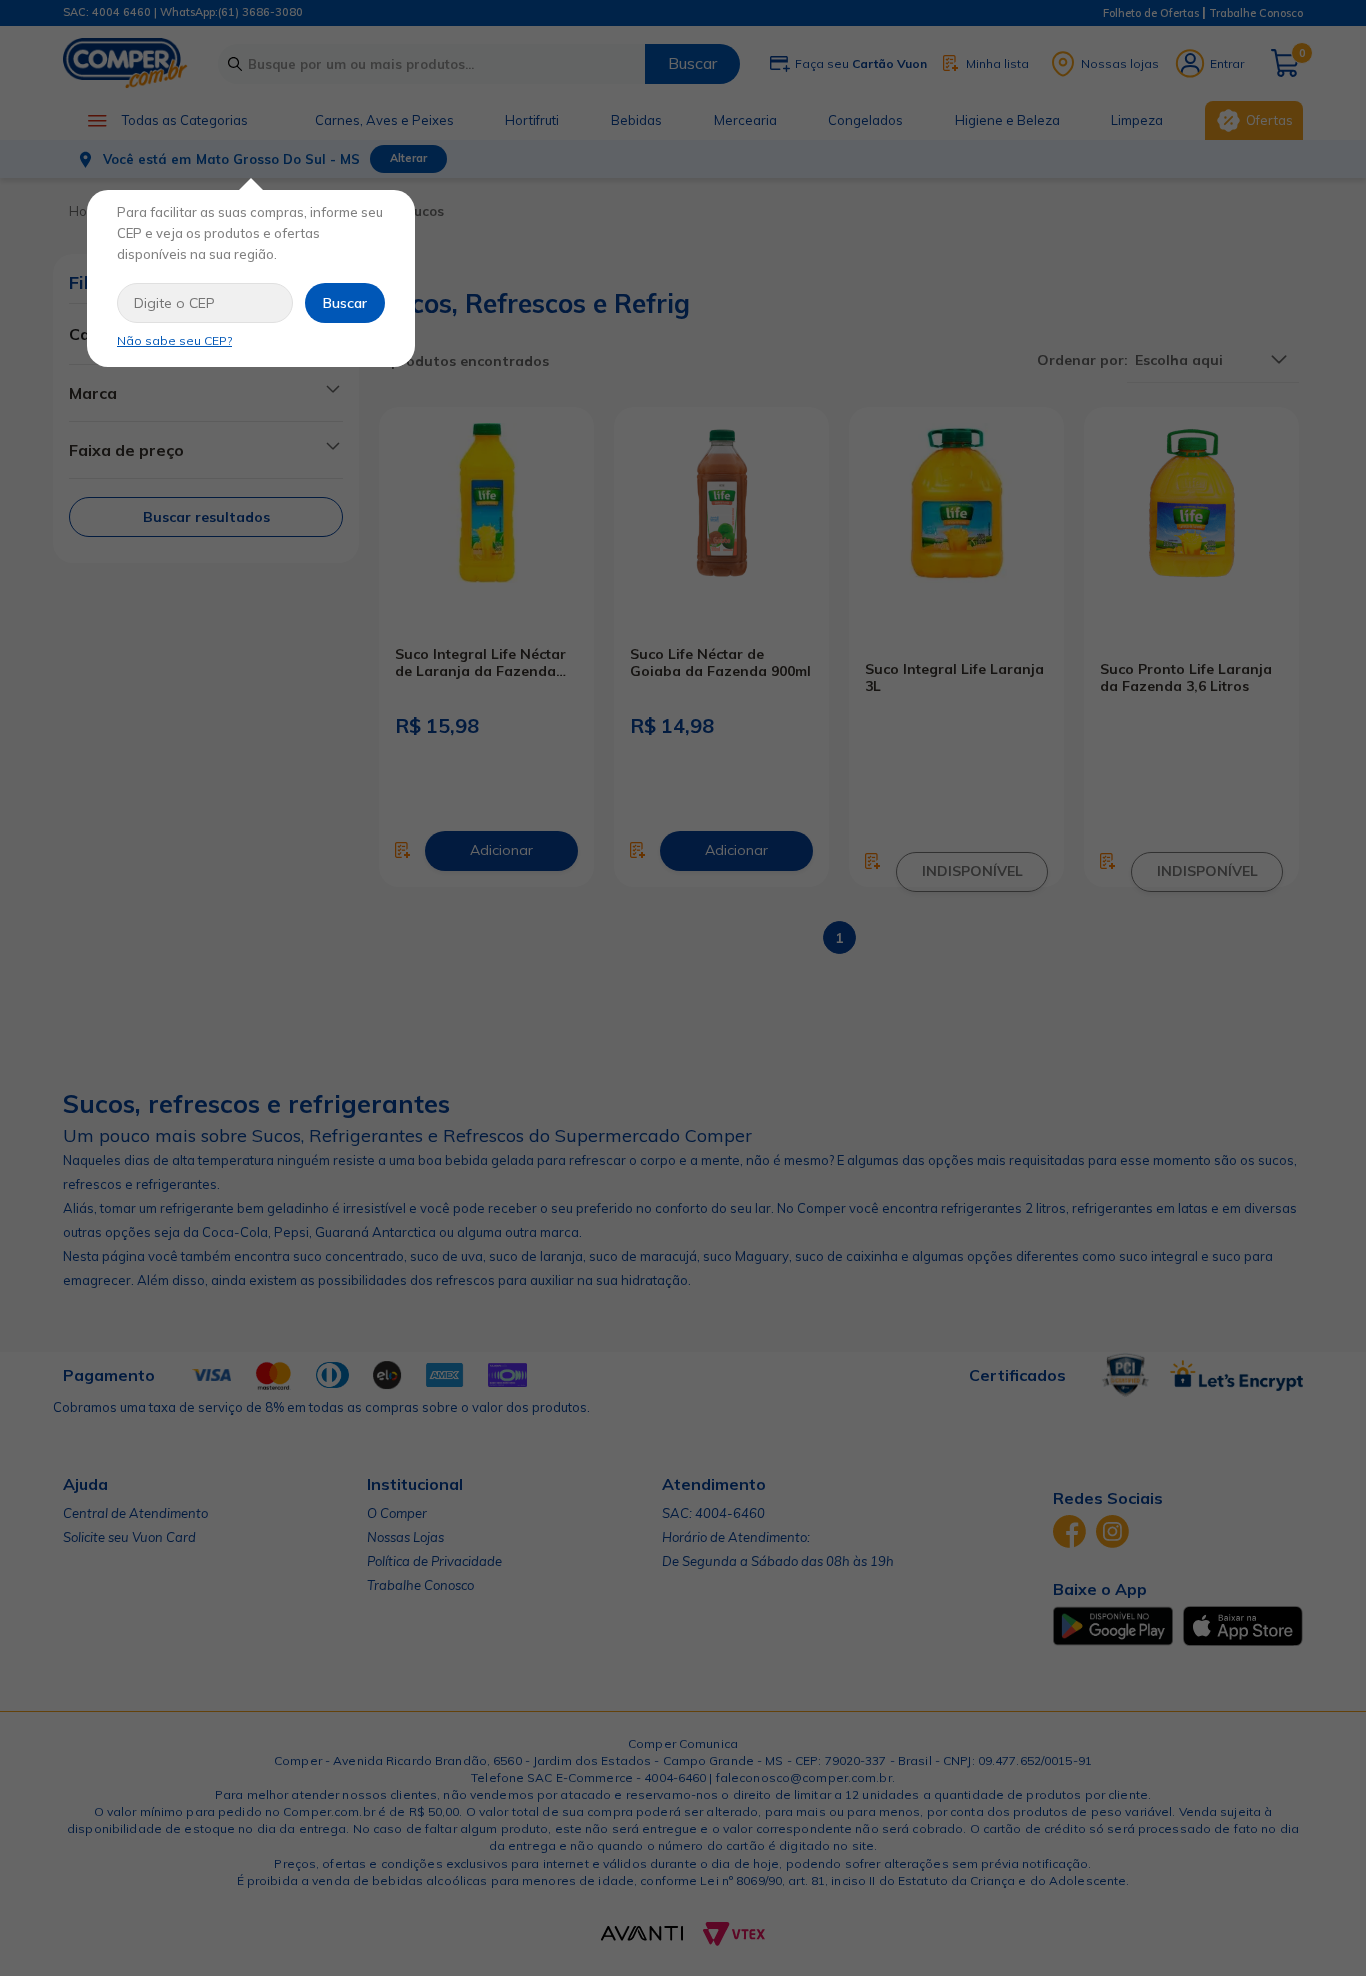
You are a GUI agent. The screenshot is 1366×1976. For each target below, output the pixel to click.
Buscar (345, 303)
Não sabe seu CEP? (174, 340)
